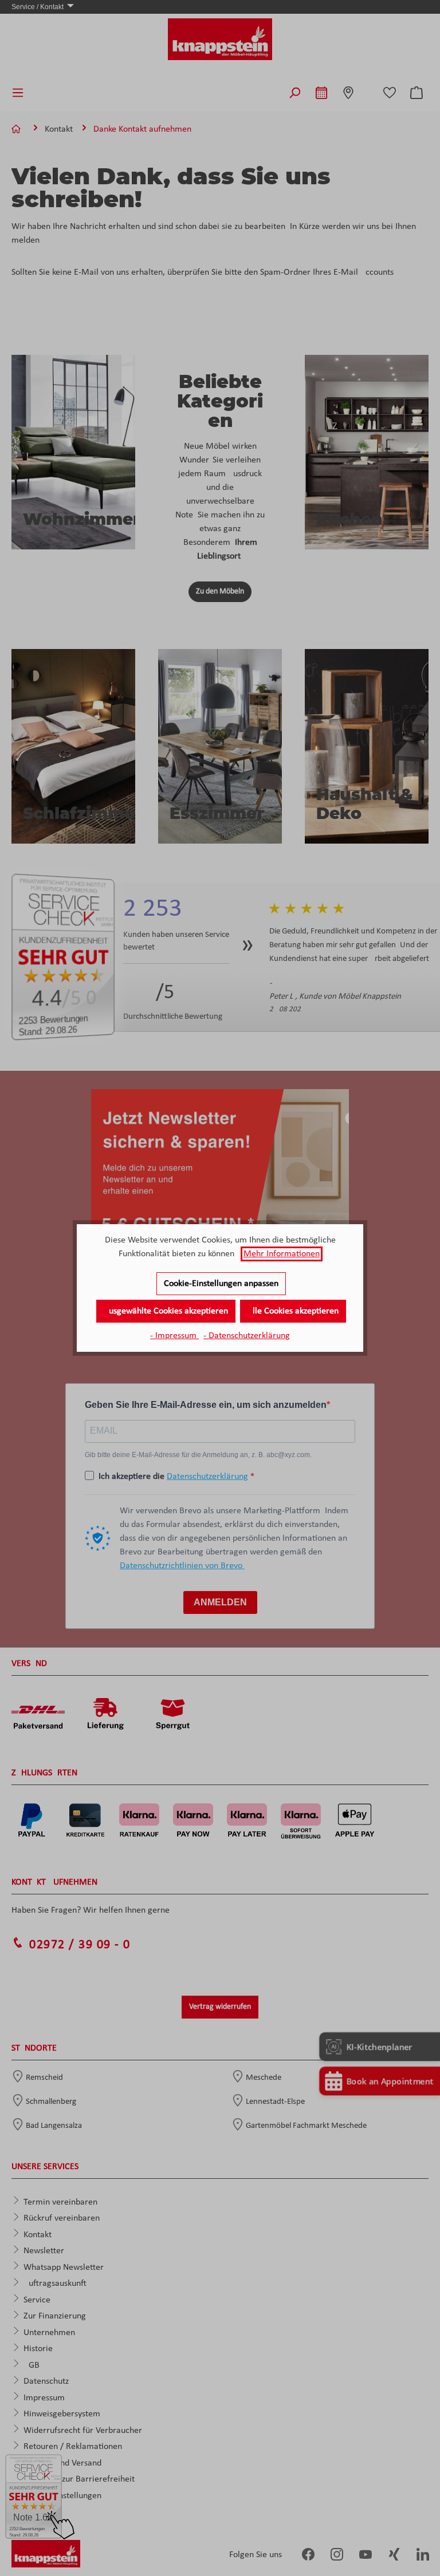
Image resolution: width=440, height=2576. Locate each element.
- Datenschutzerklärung (247, 1336)
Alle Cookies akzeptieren (293, 1311)
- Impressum (174, 1336)
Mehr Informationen (282, 1254)
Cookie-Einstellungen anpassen (221, 1284)
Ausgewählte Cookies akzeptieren (166, 1311)
